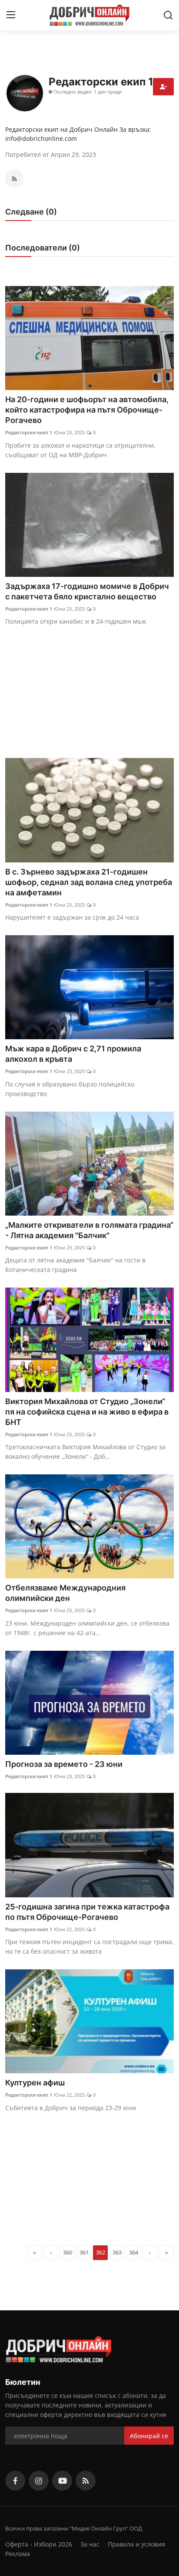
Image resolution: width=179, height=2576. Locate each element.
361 (84, 2252)
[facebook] (15, 2481)
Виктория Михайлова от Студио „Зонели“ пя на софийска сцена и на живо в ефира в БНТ (87, 1412)
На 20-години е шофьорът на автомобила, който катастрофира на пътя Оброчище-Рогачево (87, 410)
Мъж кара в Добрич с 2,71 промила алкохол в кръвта (73, 1054)
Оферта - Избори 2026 (39, 2544)
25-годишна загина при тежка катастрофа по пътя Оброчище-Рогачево (87, 1912)
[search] (168, 15)
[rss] (86, 2481)
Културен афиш (35, 2083)
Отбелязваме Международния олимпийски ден (65, 1593)
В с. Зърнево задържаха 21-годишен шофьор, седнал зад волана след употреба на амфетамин (89, 882)
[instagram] (39, 2481)
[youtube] (62, 2481)
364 (134, 2252)
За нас (90, 2544)
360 (68, 2252)
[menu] (11, 15)
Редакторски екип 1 (29, 432)
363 (117, 2252)
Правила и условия (136, 2544)
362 (101, 2252)
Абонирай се (149, 2436)
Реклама (18, 2554)
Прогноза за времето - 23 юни (64, 1764)
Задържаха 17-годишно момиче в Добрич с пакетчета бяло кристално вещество (87, 591)
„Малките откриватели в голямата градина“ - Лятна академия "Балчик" (89, 1230)
